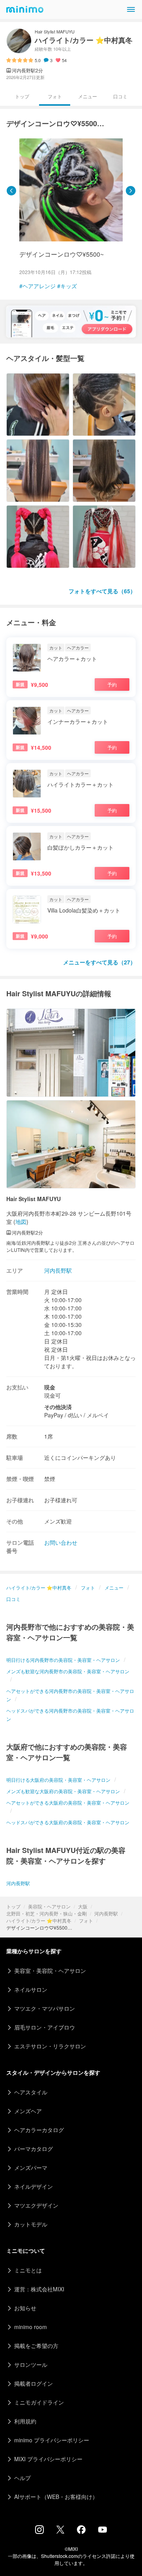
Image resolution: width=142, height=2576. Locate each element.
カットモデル (31, 2224)
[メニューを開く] (131, 9)
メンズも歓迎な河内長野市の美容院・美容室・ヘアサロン (68, 1671)
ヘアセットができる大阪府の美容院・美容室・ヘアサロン (68, 1802)
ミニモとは (28, 2270)
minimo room (31, 2327)
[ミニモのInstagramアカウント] (39, 2532)
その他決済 (58, 1407)
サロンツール (31, 2364)
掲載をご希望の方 (36, 2346)
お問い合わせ (61, 1542)
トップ (13, 1906)
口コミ (120, 96)
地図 (21, 1222)
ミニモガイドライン (39, 2402)
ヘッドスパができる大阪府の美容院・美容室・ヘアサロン (68, 1822)
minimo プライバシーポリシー (52, 2440)
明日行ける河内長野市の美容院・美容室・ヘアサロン (63, 1660)
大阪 (83, 1906)
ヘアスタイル (31, 2092)
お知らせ (25, 2308)
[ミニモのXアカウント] (60, 2531)
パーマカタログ (34, 2149)
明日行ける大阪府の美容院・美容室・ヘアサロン (58, 1780)
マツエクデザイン (36, 2205)
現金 (50, 1387)
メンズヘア (28, 2111)
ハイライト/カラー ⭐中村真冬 (39, 1920)
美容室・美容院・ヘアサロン (50, 1971)
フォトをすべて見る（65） (102, 591)
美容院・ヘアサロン (49, 1906)
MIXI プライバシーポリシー (48, 2459)
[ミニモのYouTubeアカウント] (103, 2530)
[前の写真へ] (11, 191)
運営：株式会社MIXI (39, 2289)
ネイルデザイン (34, 2186)
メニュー (88, 96)
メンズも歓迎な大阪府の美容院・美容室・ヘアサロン (63, 1791)
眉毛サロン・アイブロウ (45, 2027)
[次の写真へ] (131, 191)
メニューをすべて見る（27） (99, 962)
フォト (86, 1920)
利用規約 (25, 2421)
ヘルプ (22, 2478)
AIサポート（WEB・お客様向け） (56, 2497)
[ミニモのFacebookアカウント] (81, 2532)
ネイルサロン (31, 1989)
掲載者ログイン (34, 2383)
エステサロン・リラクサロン (50, 2046)
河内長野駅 (106, 1913)
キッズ (69, 286)
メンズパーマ (31, 2168)
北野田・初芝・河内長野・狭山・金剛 (47, 1913)
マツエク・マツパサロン (45, 2008)
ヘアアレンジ (39, 286)
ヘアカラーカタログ (39, 2130)
